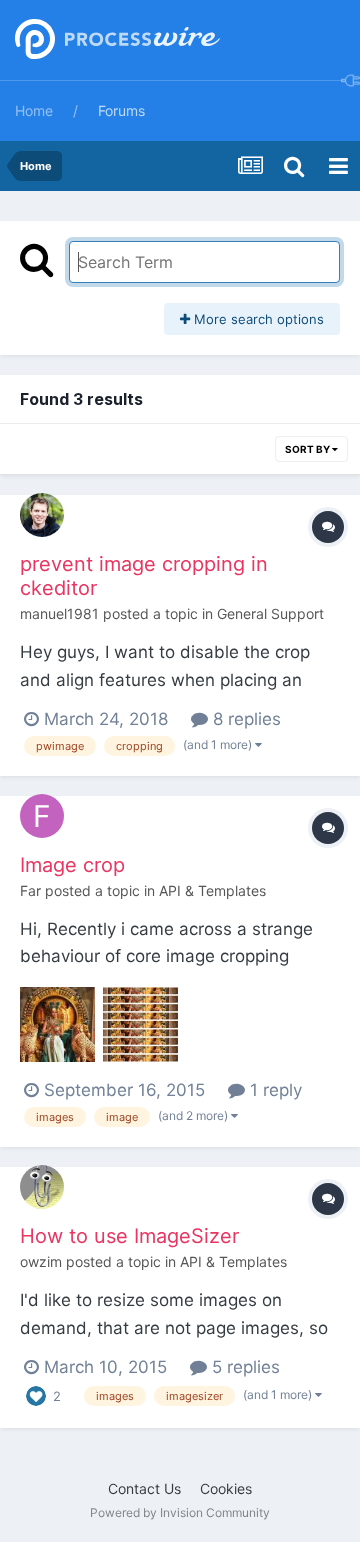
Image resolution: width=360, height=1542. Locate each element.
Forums (121, 110)
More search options (257, 319)
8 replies (244, 719)
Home (34, 110)
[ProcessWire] (115, 40)
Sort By (308, 449)
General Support (270, 613)
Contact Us (144, 1488)
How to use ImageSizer (129, 1236)
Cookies (226, 1488)
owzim (41, 1261)
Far (30, 890)
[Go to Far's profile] (42, 816)
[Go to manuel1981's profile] (42, 515)
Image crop (72, 865)
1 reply (273, 1090)
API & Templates (212, 890)
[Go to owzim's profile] (42, 1187)
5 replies (243, 1367)
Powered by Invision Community (180, 1512)
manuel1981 (59, 613)
